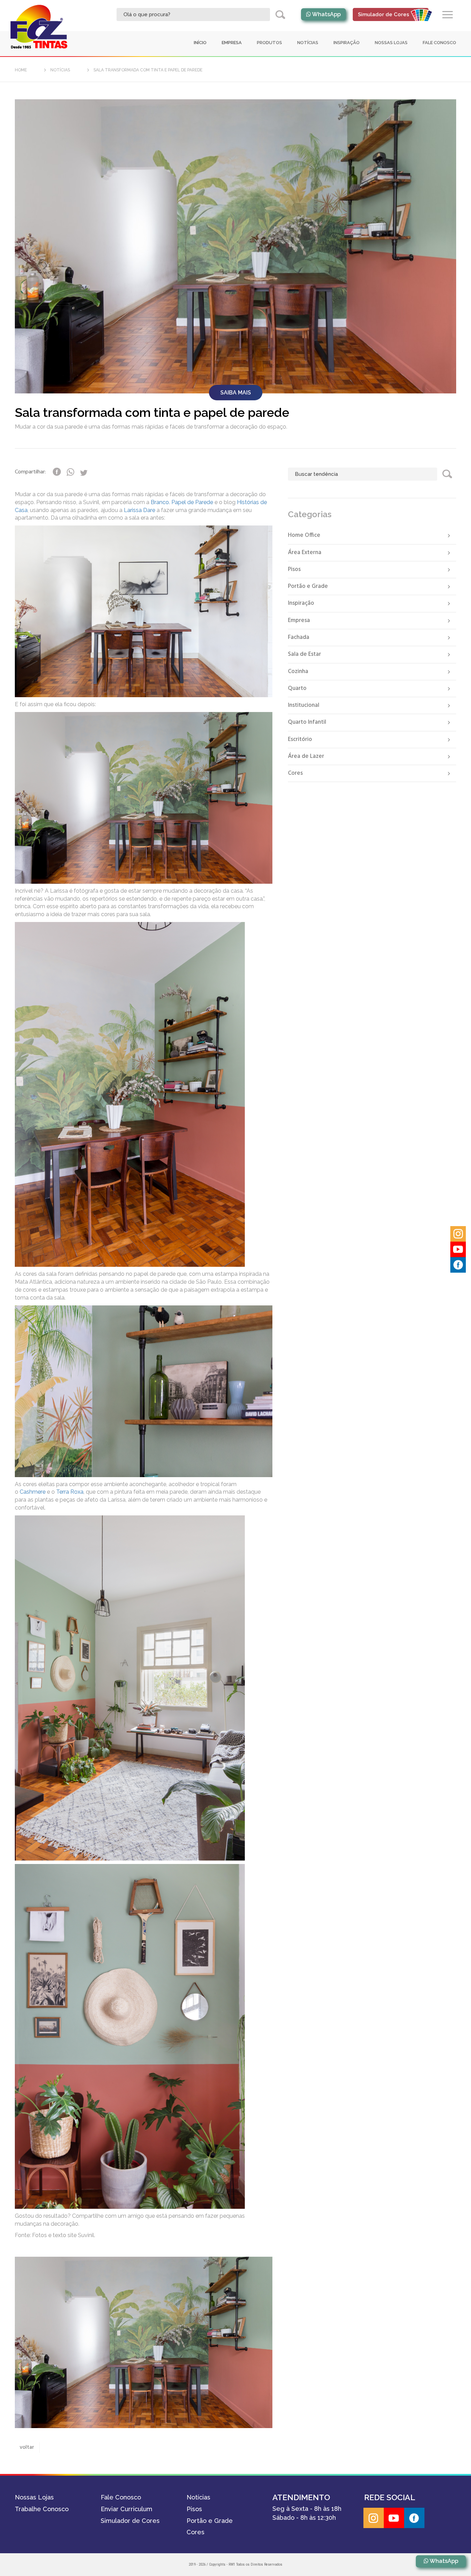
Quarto (297, 688)
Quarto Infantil (307, 722)
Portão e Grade (308, 586)
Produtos (269, 43)
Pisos (294, 569)
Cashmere (33, 1492)
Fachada (299, 637)
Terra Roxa (70, 1492)
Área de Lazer (306, 756)
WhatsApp (326, 14)
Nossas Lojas (391, 43)
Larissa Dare (139, 510)
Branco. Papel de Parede (182, 502)
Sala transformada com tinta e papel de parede (148, 70)
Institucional (304, 705)
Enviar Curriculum (127, 2509)
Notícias (308, 43)
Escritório (300, 739)
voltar (27, 2447)
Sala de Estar (304, 654)
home (21, 70)
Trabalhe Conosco (42, 2509)
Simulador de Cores (130, 2521)
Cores (295, 773)
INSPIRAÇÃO (347, 43)
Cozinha (298, 671)
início (200, 43)
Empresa (232, 43)
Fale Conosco (439, 43)
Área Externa (305, 553)
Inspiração (301, 603)
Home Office (304, 535)
